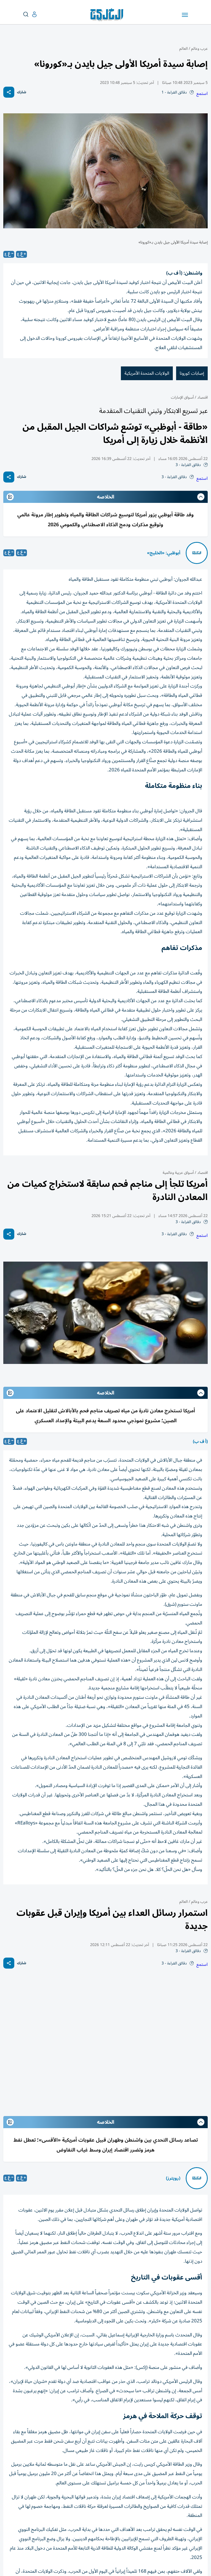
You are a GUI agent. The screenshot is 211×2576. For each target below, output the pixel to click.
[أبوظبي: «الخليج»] (197, 553)
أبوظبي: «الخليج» (164, 553)
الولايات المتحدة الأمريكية (147, 373)
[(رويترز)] (197, 2178)
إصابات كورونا (192, 373)
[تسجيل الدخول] (30, 14)
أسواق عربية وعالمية (178, 1173)
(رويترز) (173, 2178)
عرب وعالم (199, 49)
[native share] (9, 92)
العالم (184, 49)
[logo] (108, 15)
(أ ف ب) (200, 1442)
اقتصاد (202, 397)
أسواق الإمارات (182, 397)
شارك (22, 92)
